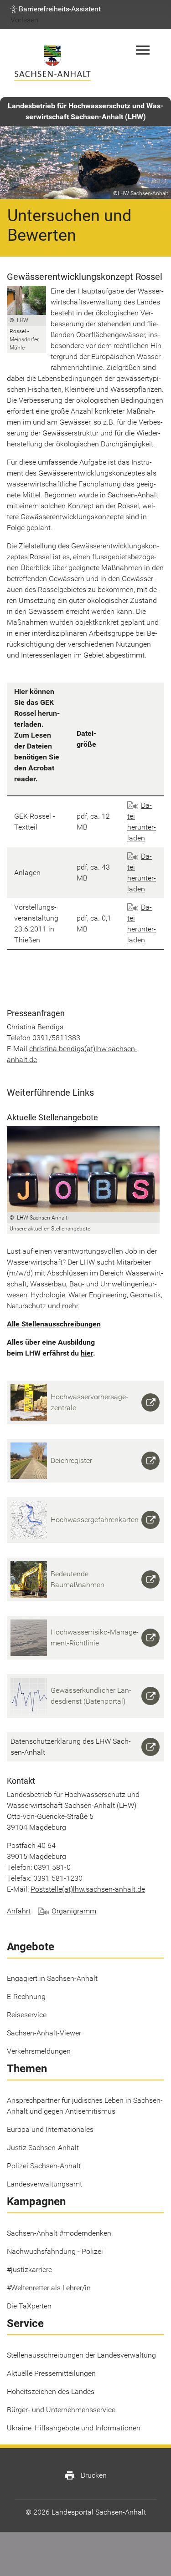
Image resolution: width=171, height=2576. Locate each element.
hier (87, 1353)
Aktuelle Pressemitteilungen (51, 2373)
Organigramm (74, 1911)
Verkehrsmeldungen (39, 2051)
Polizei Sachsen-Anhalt (44, 2166)
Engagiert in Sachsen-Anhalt (52, 1978)
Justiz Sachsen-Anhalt (43, 2148)
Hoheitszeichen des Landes (51, 2391)
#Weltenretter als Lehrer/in (49, 2288)
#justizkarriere (29, 2270)
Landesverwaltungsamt (44, 2184)
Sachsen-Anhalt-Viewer (44, 2033)
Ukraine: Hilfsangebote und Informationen (74, 2428)
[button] (56, 9)
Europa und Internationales (50, 2129)
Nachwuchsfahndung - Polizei (55, 2251)
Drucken (85, 2475)
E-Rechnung (26, 1997)
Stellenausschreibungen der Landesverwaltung (81, 2355)
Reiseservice (27, 2015)
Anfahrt (19, 1911)
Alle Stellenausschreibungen (54, 1324)
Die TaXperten (29, 2306)
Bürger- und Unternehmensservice (61, 2410)
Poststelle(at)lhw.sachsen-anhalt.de (88, 1889)
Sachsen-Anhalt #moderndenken (59, 2233)
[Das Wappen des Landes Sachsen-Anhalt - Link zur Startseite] (52, 63)
